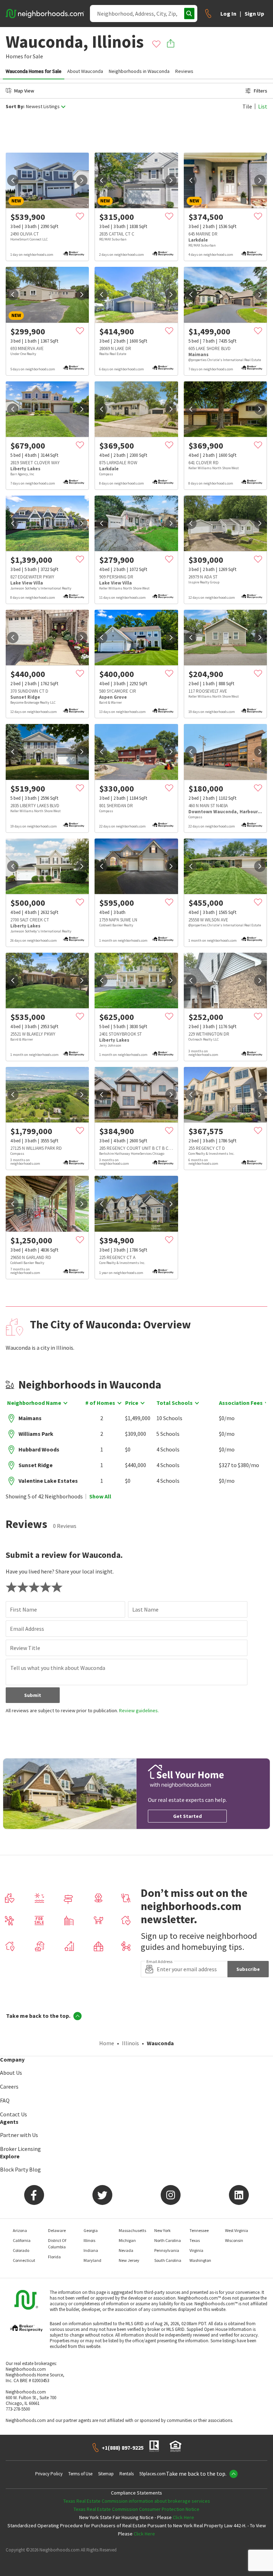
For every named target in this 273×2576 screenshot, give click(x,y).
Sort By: (15, 107)
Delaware (57, 2230)
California (22, 2240)
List (263, 106)
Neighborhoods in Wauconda (139, 71)
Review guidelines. (139, 1710)
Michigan (127, 2240)
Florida (54, 2257)
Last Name (145, 1609)
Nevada (126, 2250)
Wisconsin (234, 2240)
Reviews (184, 71)
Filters (261, 91)
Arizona (20, 2230)
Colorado (21, 2250)
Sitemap (106, 2474)
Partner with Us (19, 2135)
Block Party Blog (20, 2169)
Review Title (25, 1648)
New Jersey (129, 2260)
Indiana (91, 2250)
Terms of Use (80, 2474)
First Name (23, 1609)
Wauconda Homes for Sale (34, 71)
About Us (11, 2073)
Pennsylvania (167, 2250)
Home (107, 2043)
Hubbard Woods (39, 1449)
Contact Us (14, 2114)
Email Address (27, 1629)
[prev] (13, 180)
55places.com (152, 2474)
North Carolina (168, 2240)
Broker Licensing (20, 2149)
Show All (100, 1496)
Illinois (130, 2043)
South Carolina (168, 2260)
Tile (247, 106)
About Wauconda (85, 71)
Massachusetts (132, 2230)
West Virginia (237, 2230)
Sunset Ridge (36, 1465)
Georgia (91, 2230)
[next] (82, 180)
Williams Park (36, 1434)
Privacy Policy (49, 2474)
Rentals (127, 2474)
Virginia (196, 2250)
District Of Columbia (57, 2244)
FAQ (5, 2100)
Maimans (30, 1418)
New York (162, 2230)
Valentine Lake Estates (48, 1481)
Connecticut (24, 2260)
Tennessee (199, 2230)
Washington (200, 2260)
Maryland (92, 2260)
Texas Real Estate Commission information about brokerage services (137, 2501)
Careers (9, 2086)
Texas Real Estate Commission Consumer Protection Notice (136, 2509)
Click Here (183, 2517)
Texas (195, 2240)
